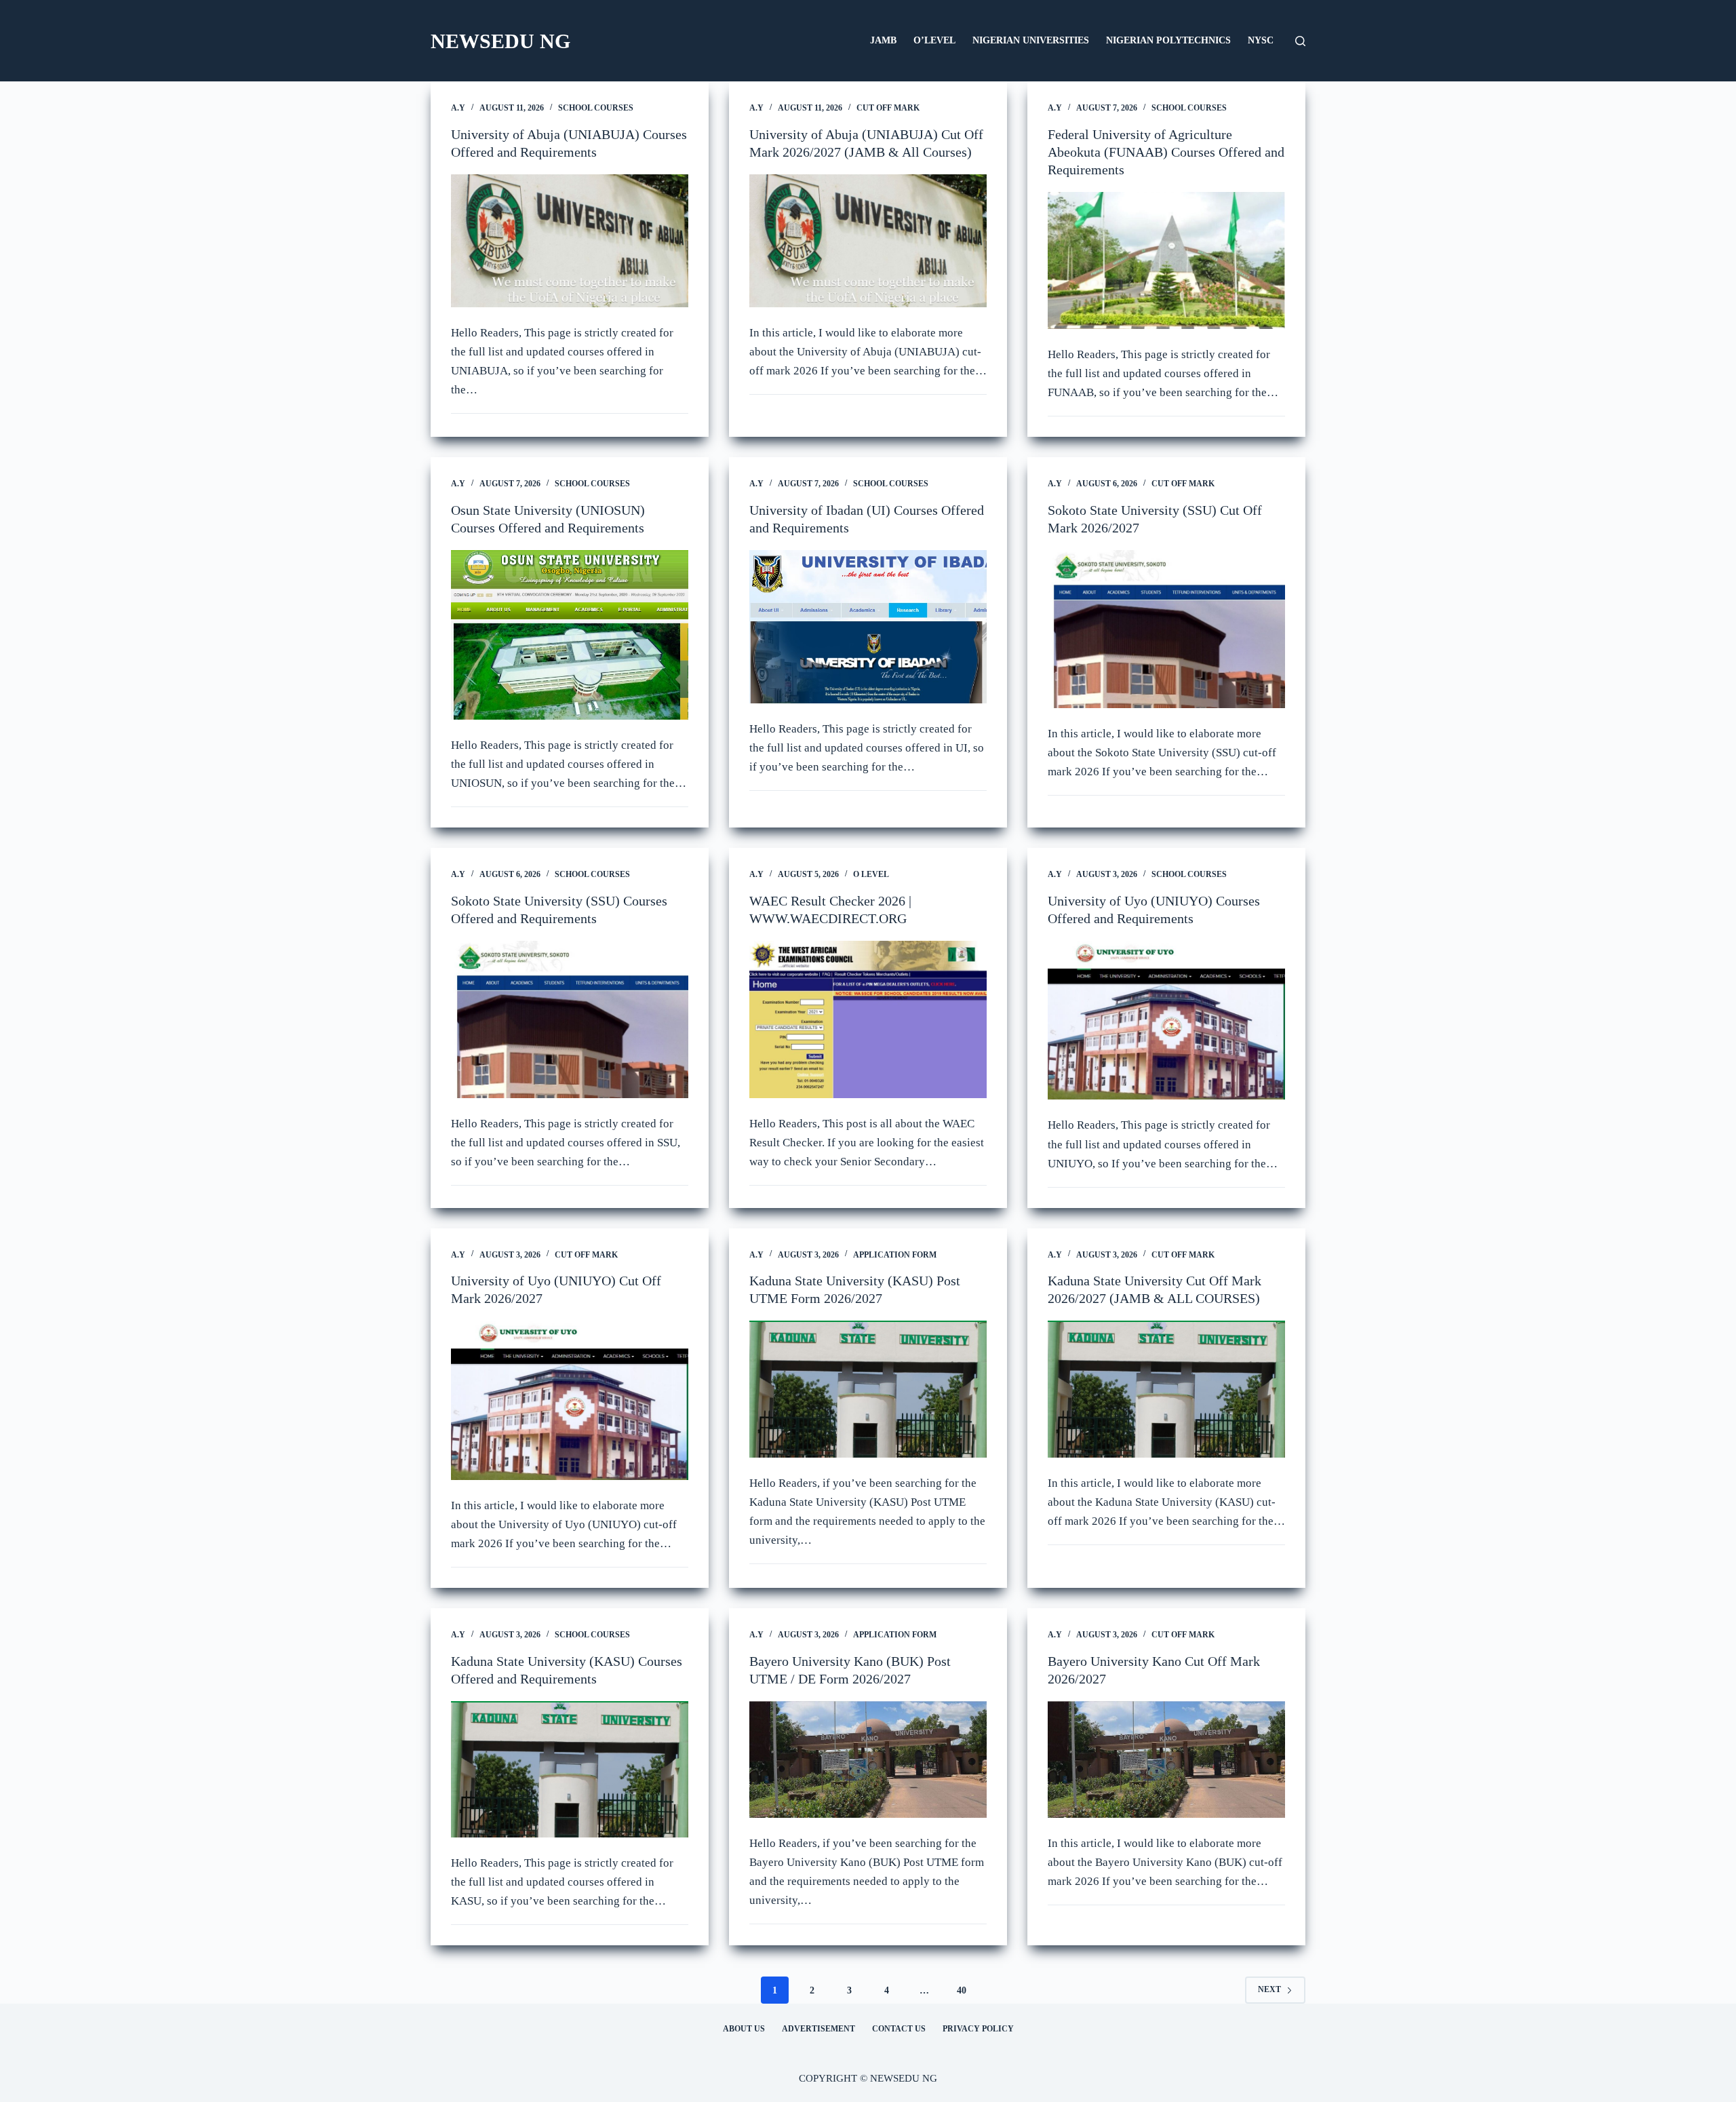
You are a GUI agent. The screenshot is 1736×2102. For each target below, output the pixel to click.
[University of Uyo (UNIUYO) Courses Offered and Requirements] (1166, 1020)
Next (1269, 1989)
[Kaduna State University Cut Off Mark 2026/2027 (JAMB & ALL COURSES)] (1166, 1389)
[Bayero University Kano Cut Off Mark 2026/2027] (1166, 1759)
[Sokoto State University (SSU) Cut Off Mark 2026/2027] (1166, 629)
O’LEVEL (934, 40)
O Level (871, 874)
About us (744, 2029)
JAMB (883, 40)
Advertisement (818, 2029)
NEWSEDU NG (500, 41)
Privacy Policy (978, 2029)
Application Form (895, 1255)
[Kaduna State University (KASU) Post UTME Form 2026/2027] (868, 1389)
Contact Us (899, 2029)
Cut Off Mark (888, 108)
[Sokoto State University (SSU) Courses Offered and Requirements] (570, 1019)
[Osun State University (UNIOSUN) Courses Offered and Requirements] (570, 635)
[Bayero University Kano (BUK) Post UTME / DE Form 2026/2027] (868, 1759)
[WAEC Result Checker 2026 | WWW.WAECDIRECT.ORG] (868, 1019)
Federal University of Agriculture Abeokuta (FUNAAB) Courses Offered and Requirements (1166, 152)
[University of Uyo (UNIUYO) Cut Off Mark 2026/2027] (570, 1400)
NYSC (1261, 40)
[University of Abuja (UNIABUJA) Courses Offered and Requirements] (570, 241)
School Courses (596, 108)
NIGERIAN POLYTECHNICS (1168, 40)
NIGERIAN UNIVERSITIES (1031, 40)
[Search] (1300, 41)
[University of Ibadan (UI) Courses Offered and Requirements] (868, 626)
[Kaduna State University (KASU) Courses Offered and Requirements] (570, 1769)
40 (962, 1990)
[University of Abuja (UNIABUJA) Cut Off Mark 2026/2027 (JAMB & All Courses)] (868, 241)
